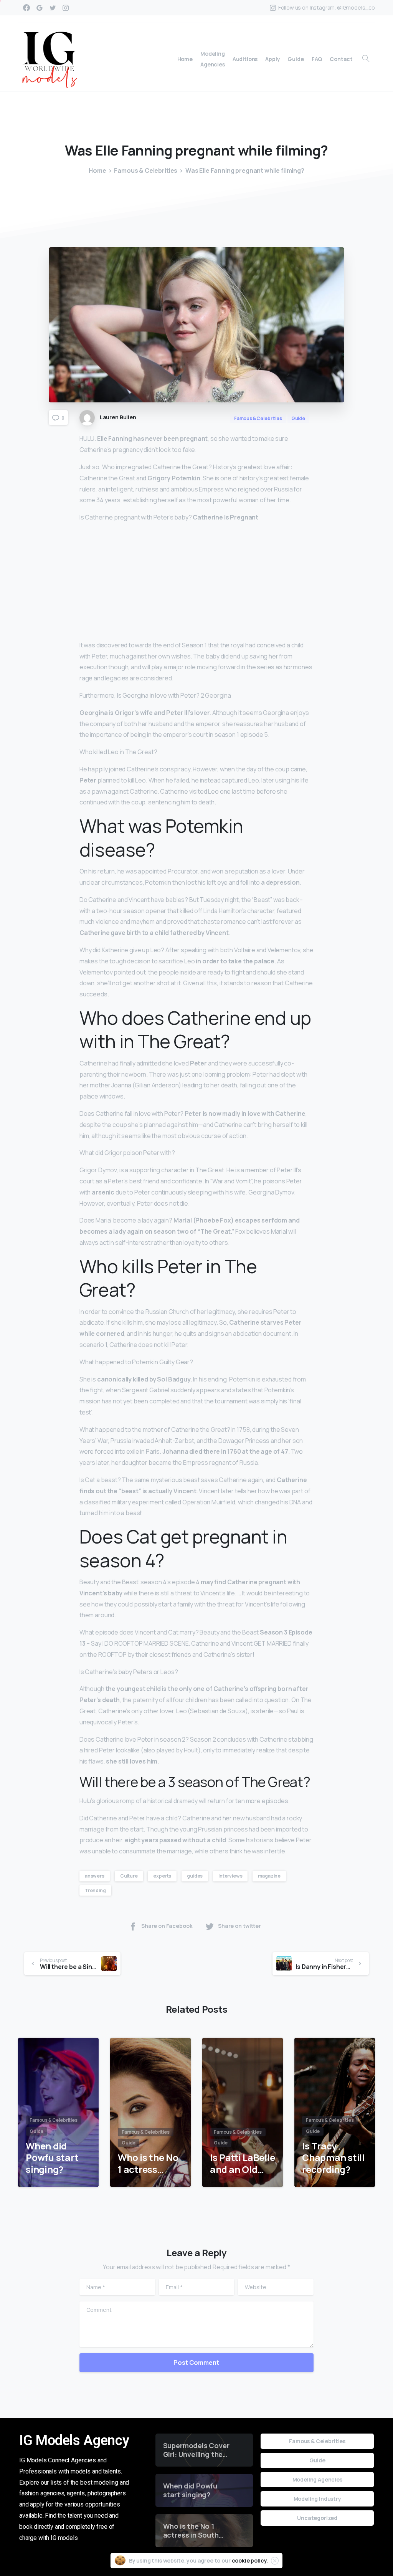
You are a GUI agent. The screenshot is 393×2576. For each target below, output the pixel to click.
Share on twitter (239, 1926)
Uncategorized (317, 2518)
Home (97, 170)
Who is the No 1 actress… (148, 2163)
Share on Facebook (167, 1926)
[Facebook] (26, 8)
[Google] (40, 8)
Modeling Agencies (317, 2479)
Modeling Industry (317, 2499)
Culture (129, 1876)
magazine (269, 1876)
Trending (95, 1890)
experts (162, 1876)
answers (95, 1876)
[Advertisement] (196, 583)
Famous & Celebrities (146, 170)
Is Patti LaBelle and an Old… (242, 2163)
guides (195, 1876)
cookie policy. (250, 2560)
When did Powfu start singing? (52, 2158)
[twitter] (53, 8)
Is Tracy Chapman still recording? (333, 2158)
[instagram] (66, 8)
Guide (317, 2460)
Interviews (230, 1876)
